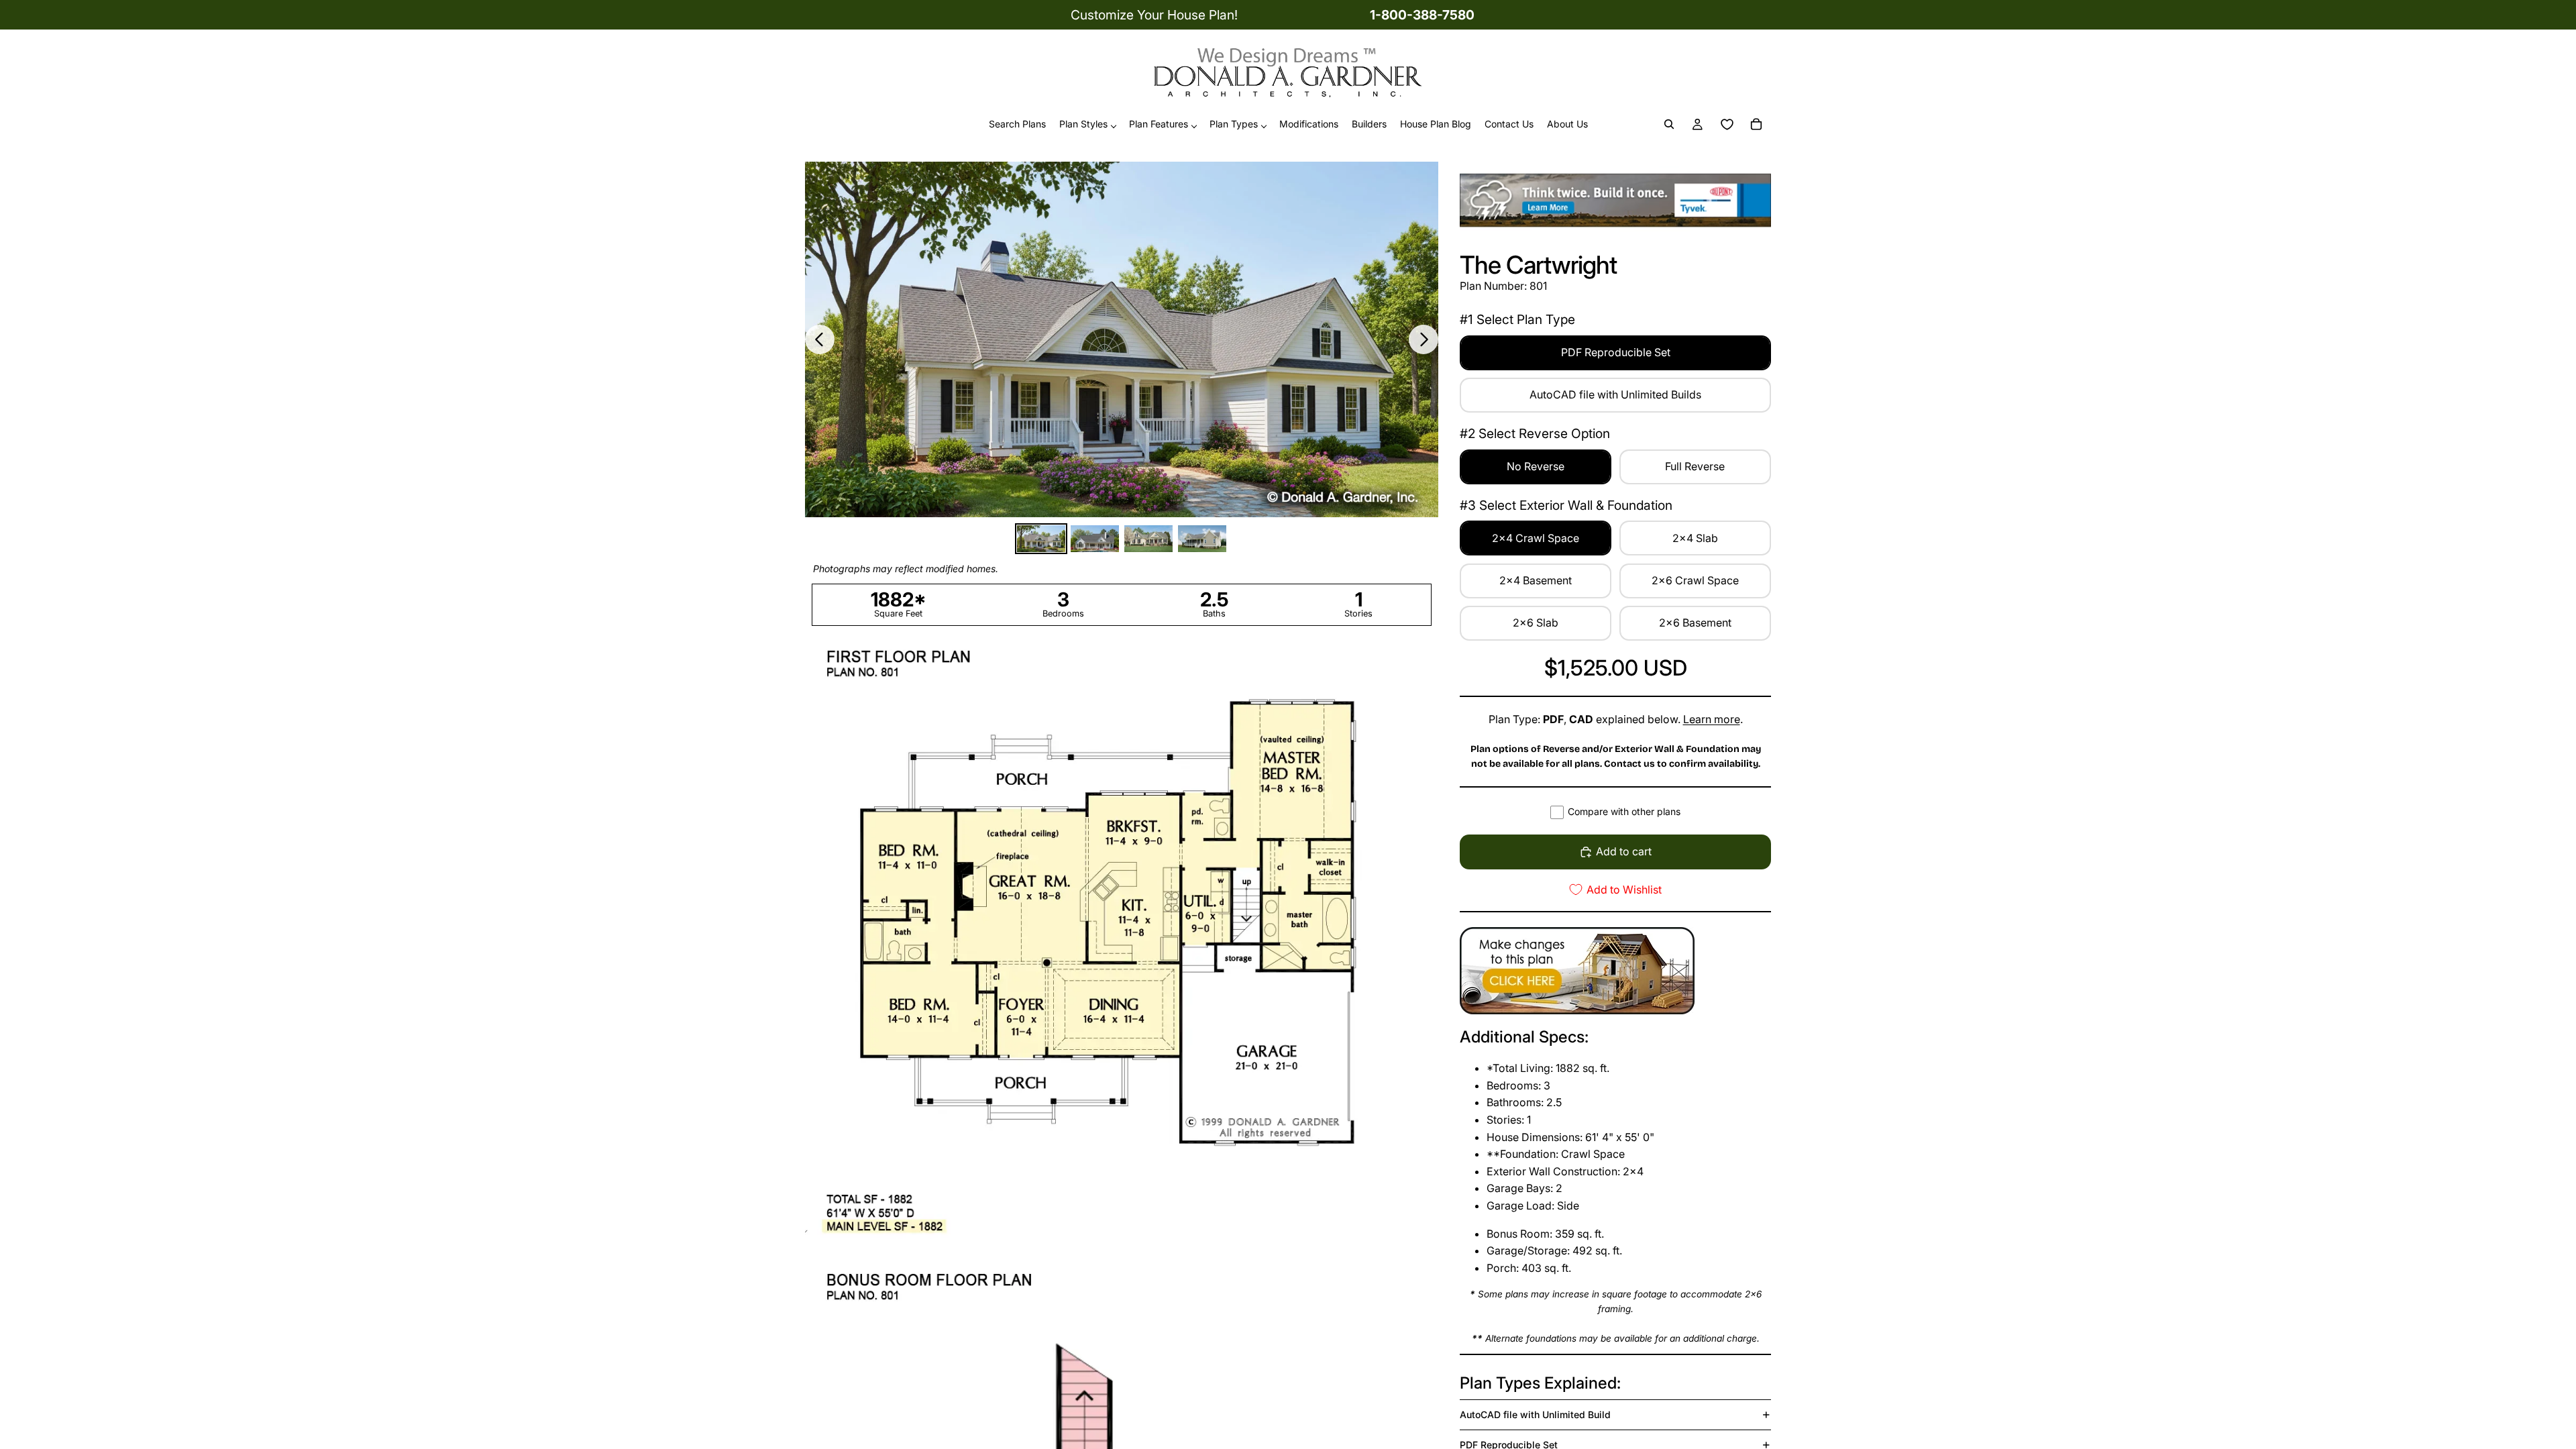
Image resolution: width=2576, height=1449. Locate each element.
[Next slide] (1424, 339)
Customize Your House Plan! (1154, 15)
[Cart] (1756, 125)
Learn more (1712, 719)
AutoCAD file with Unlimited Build (1535, 1414)
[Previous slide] (820, 339)
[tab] (1041, 539)
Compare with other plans (1624, 811)
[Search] (1669, 125)
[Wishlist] (1727, 125)
